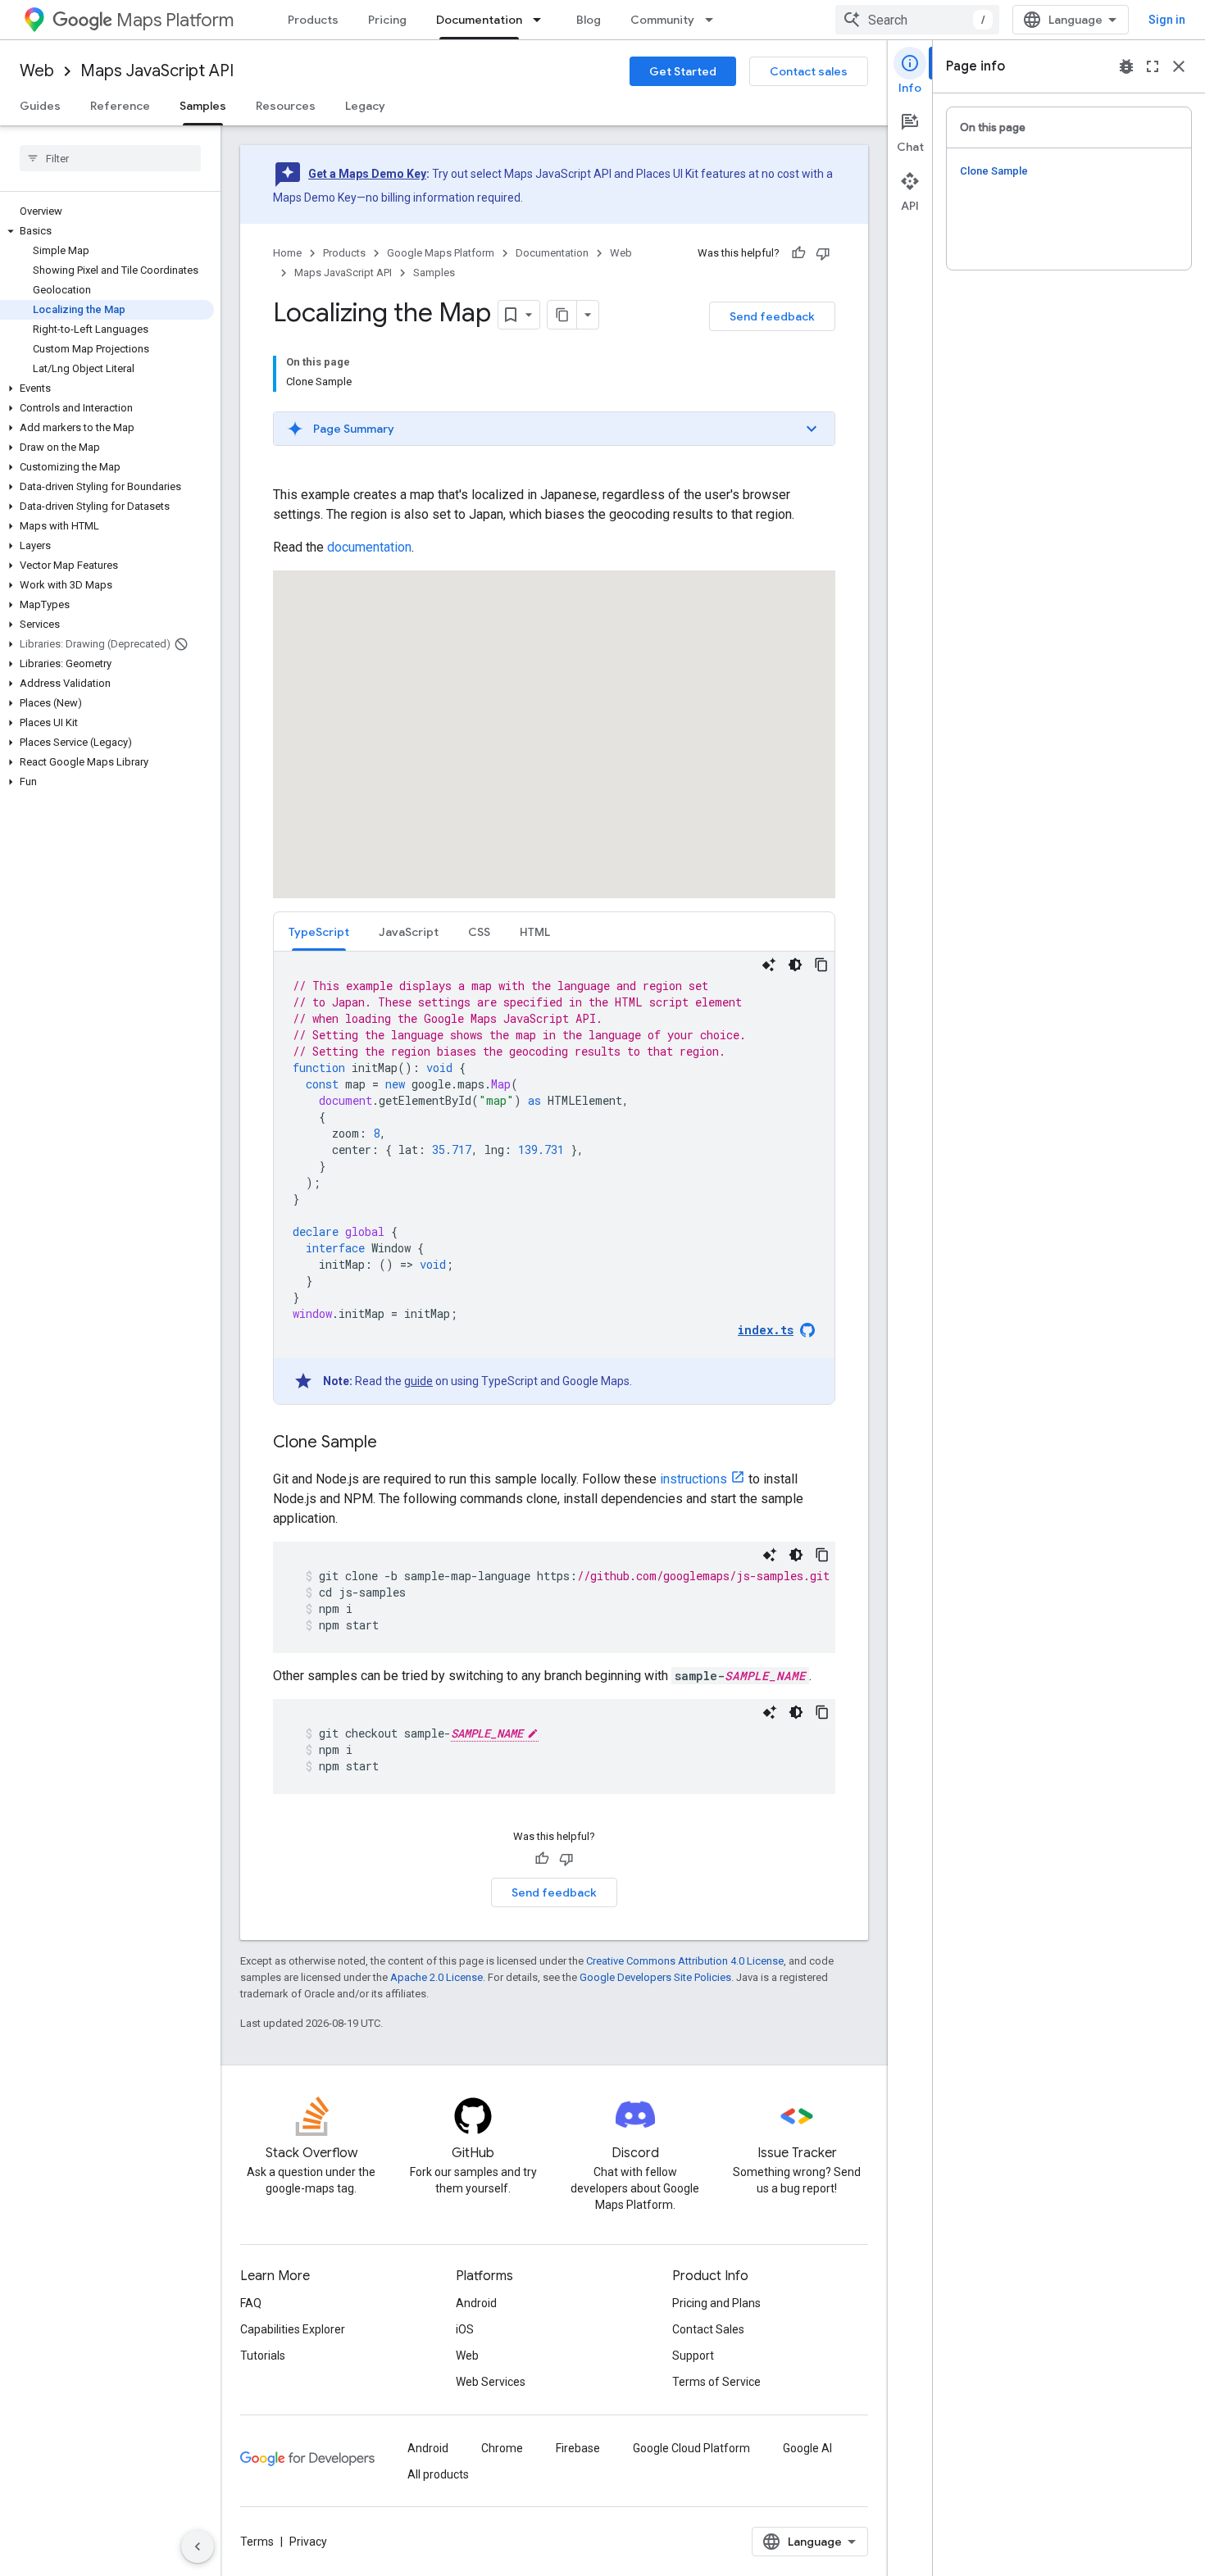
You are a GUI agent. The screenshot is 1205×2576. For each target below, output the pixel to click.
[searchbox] (110, 158)
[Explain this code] (769, 965)
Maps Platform (175, 20)
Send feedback (772, 316)
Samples (203, 106)
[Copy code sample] (821, 965)
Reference (120, 106)
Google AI (807, 2448)
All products (438, 2474)
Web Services (491, 2382)
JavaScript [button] (409, 932)
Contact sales (809, 71)
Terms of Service (716, 2382)
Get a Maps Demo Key (367, 174)
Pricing (387, 20)
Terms (257, 2542)
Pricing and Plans (716, 2303)
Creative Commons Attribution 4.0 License (685, 1961)
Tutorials (263, 2356)
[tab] (319, 931)
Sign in (1167, 20)
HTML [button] (535, 932)
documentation (369, 547)
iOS (465, 2329)
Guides (40, 106)
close (1179, 66)
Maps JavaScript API (157, 71)
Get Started (683, 71)
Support (693, 2356)
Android (476, 2303)
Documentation (479, 20)
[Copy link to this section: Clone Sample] (393, 1443)
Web (37, 71)
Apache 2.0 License (437, 1977)
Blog (589, 20)
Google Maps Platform (441, 253)
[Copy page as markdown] (562, 315)
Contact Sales (708, 2329)
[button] (107, 231)
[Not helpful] (823, 253)
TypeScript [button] (319, 932)
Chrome (502, 2448)
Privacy (308, 2542)
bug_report (1126, 66)
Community (662, 20)
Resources (286, 106)
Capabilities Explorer (293, 2329)
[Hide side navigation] (198, 2546)
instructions (693, 1479)
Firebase (578, 2448)
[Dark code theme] (795, 965)
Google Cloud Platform (691, 2448)
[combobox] (917, 20)
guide (418, 1381)
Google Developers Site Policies (655, 1977)
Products (313, 20)
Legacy (365, 106)
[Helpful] (798, 253)
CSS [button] (479, 932)
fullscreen (1153, 66)
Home (287, 253)
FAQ (251, 2303)
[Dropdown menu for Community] (714, 20)
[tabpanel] (554, 1178)
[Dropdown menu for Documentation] (542, 20)
